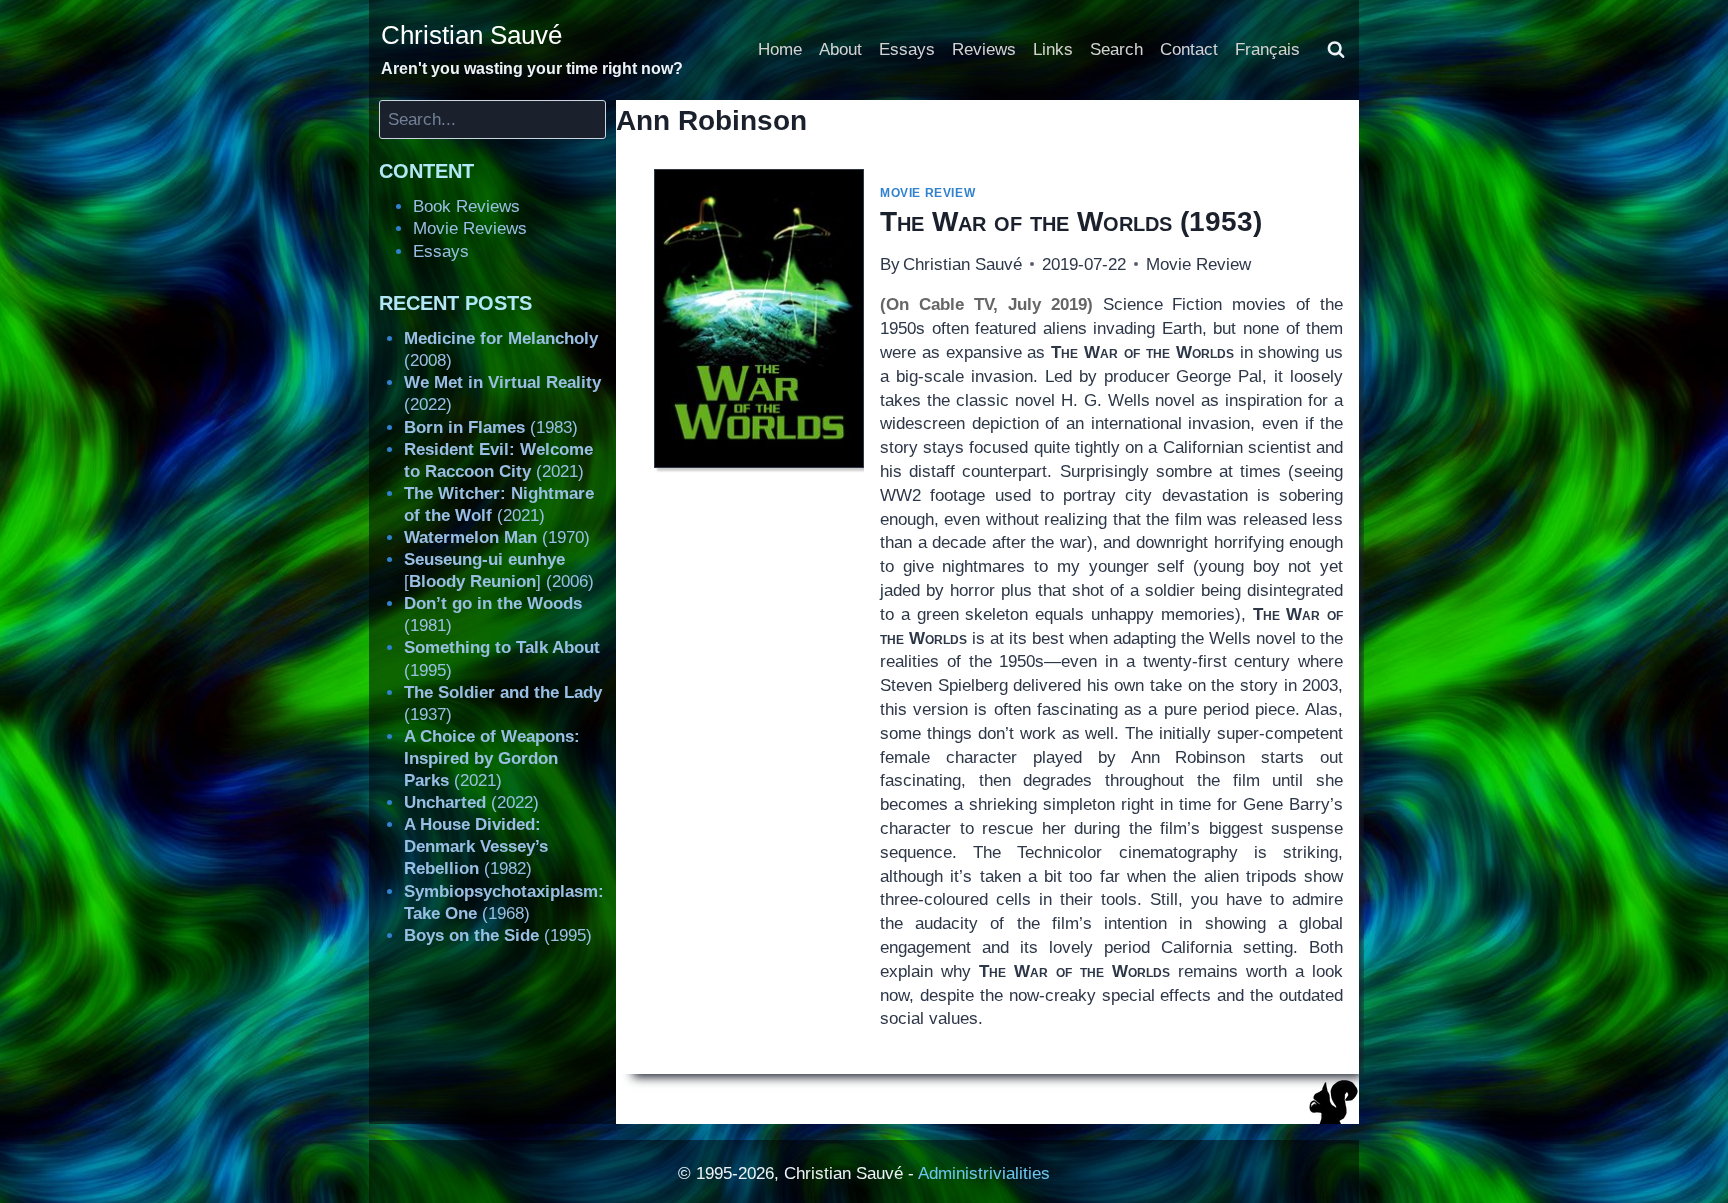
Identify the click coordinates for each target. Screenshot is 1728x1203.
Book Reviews (466, 206)
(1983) (491, 427)
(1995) (498, 935)
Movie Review (927, 193)
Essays (907, 49)
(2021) (492, 758)
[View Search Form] (1336, 50)
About (840, 49)
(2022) (471, 802)
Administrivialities (984, 1173)
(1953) (1071, 221)
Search (1116, 49)
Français (1267, 49)
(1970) (497, 537)
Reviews (984, 49)
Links (1053, 49)
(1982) (476, 846)
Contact (1189, 49)
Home (780, 49)
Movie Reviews (470, 228)
